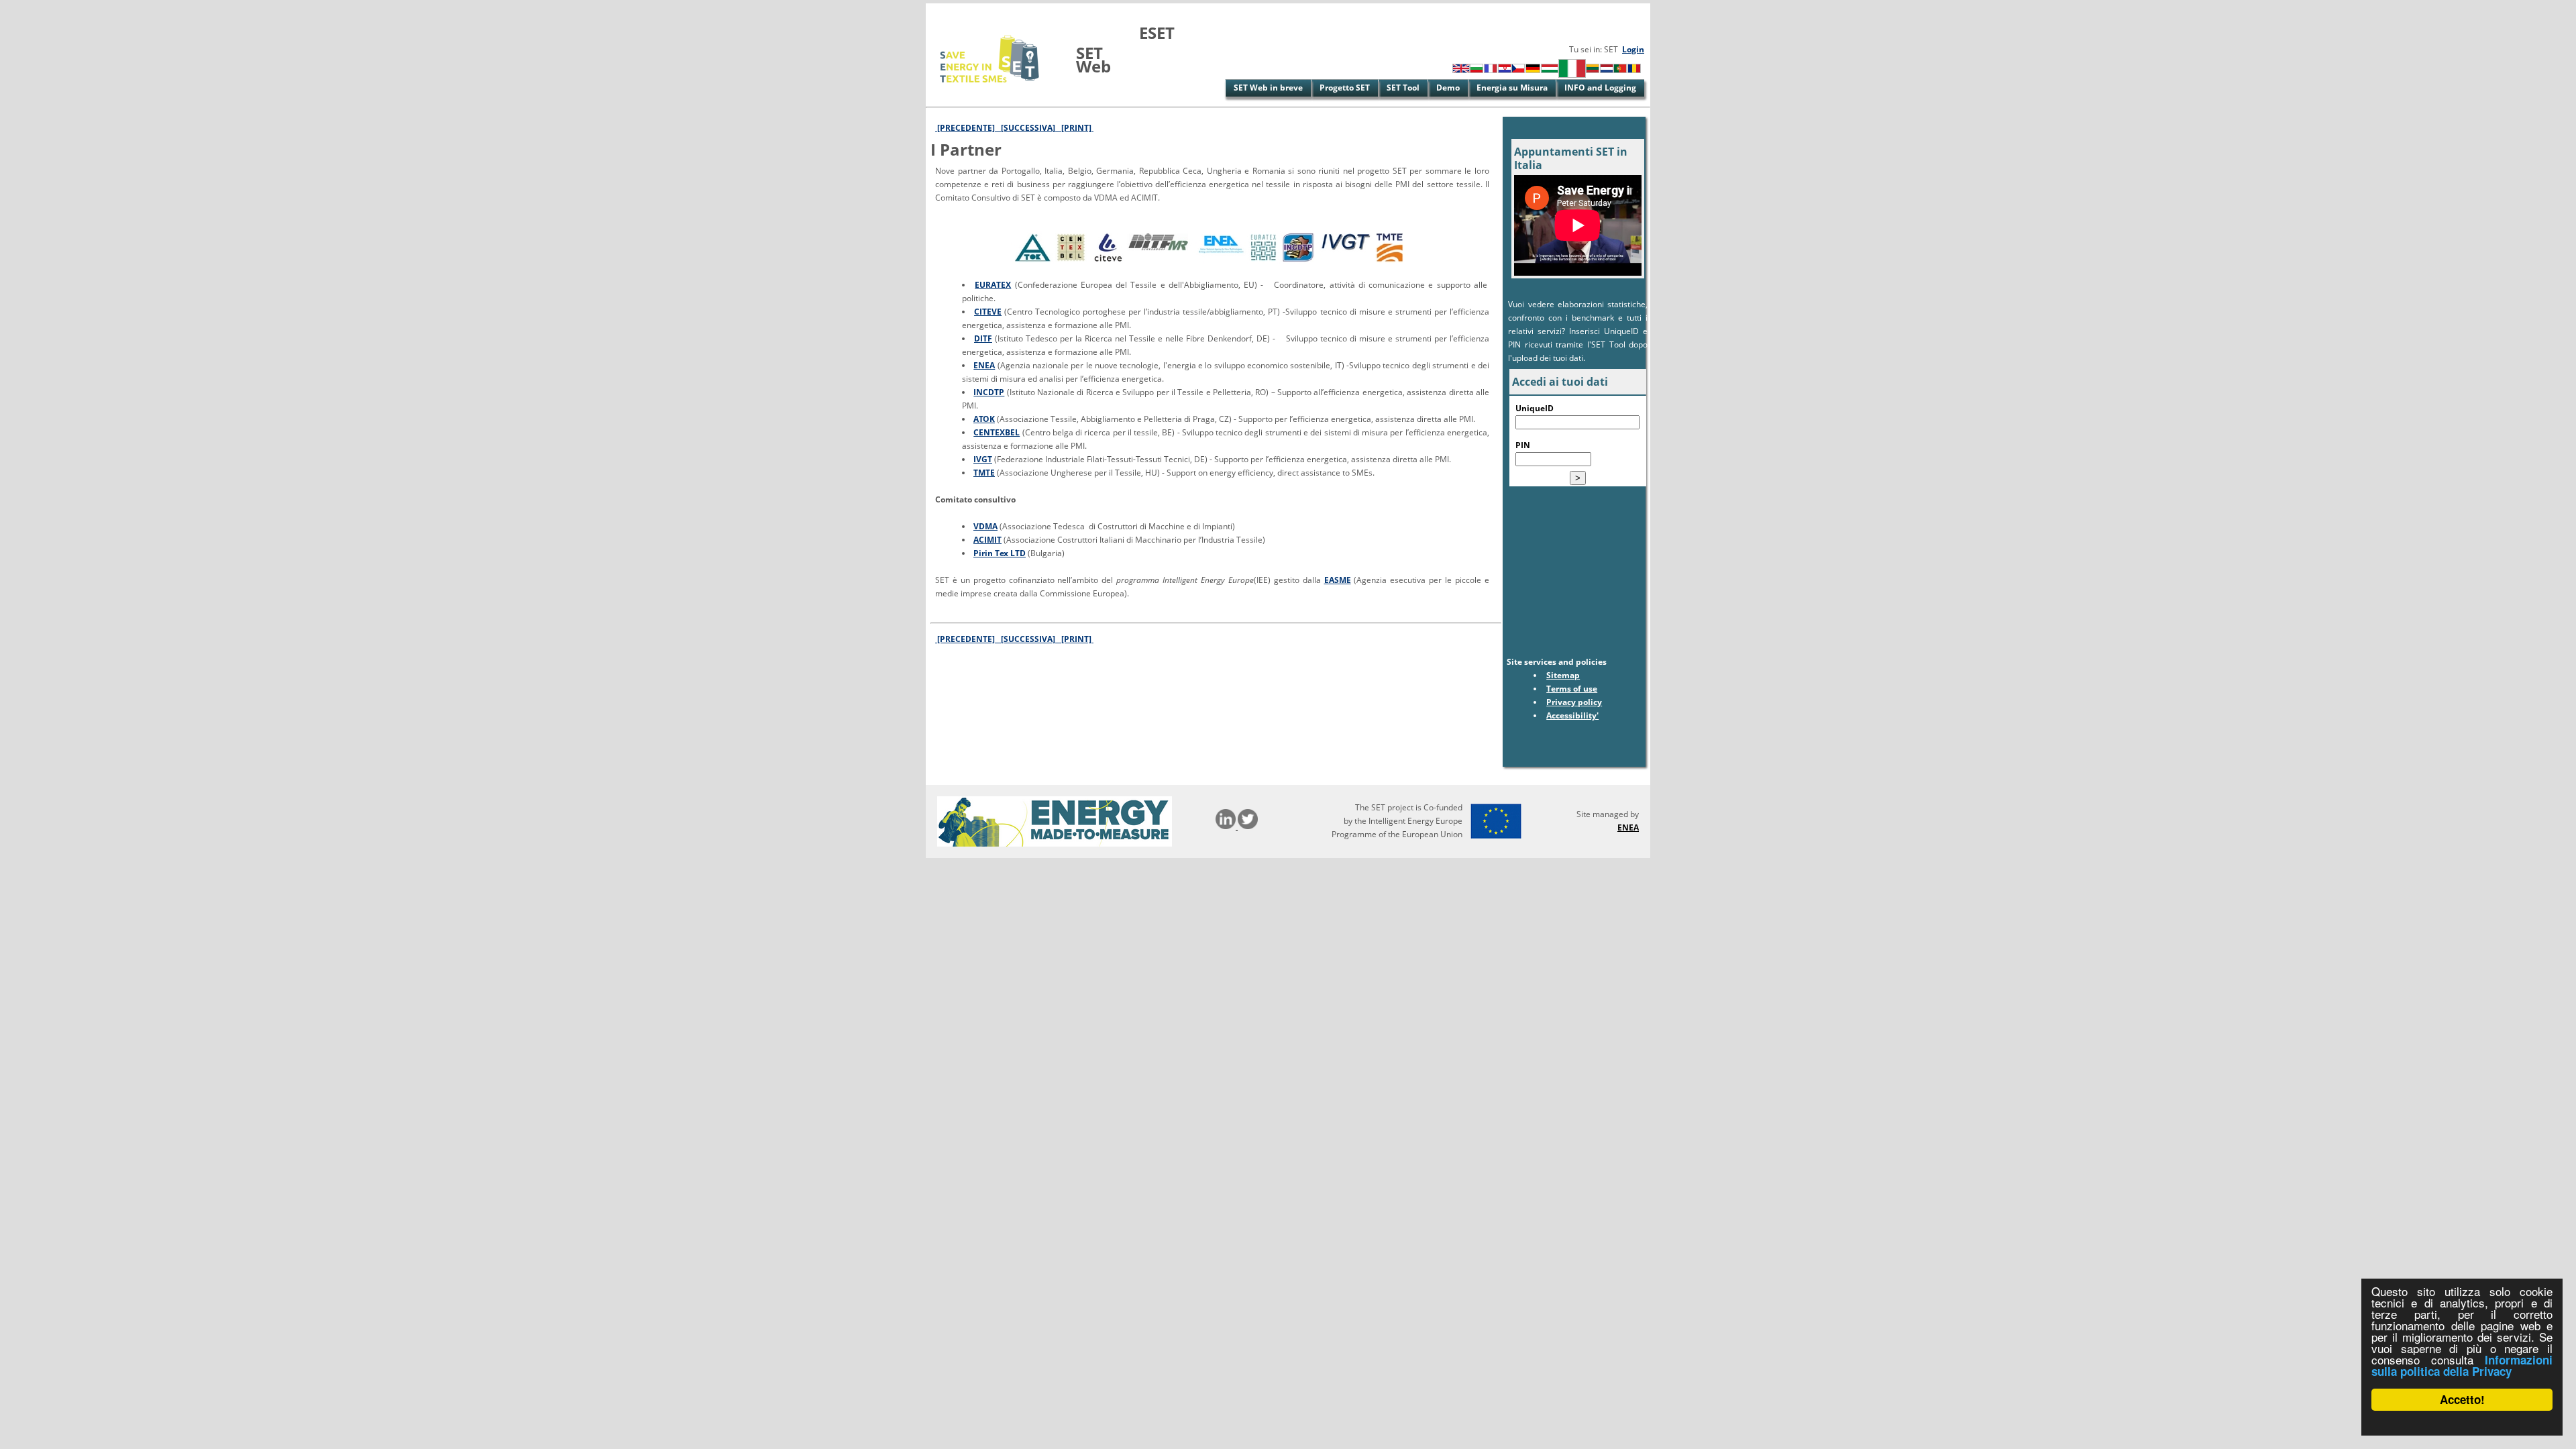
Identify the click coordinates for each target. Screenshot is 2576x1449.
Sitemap (1563, 675)
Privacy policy (1574, 702)
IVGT (983, 459)
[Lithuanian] (1593, 70)
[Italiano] (1572, 75)
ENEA (984, 365)
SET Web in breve (1268, 88)
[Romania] (1634, 70)
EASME (1338, 580)
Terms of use (1572, 689)
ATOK (984, 419)
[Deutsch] (1533, 70)
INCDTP (989, 392)
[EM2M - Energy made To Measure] (1055, 844)
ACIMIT (987, 540)
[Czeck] (1518, 70)
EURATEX (993, 285)
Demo (1448, 88)
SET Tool (1403, 88)
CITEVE (988, 312)
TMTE (984, 473)
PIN (1523, 445)
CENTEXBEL (997, 432)
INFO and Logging (1600, 88)
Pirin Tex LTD (1000, 553)
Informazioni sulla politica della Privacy (2462, 1365)
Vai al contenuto (958, 10)
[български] (1477, 70)
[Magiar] (1550, 70)
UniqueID (1535, 408)
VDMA (985, 526)
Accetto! (2462, 1399)
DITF (983, 338)
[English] (1461, 70)
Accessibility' (1572, 715)
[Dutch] (1607, 70)
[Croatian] (1505, 70)
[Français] (1491, 70)
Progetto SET (1345, 88)
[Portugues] (1620, 70)
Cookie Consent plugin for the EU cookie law (2462, 1423)
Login (1633, 49)
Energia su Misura (1512, 88)
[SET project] (990, 90)
